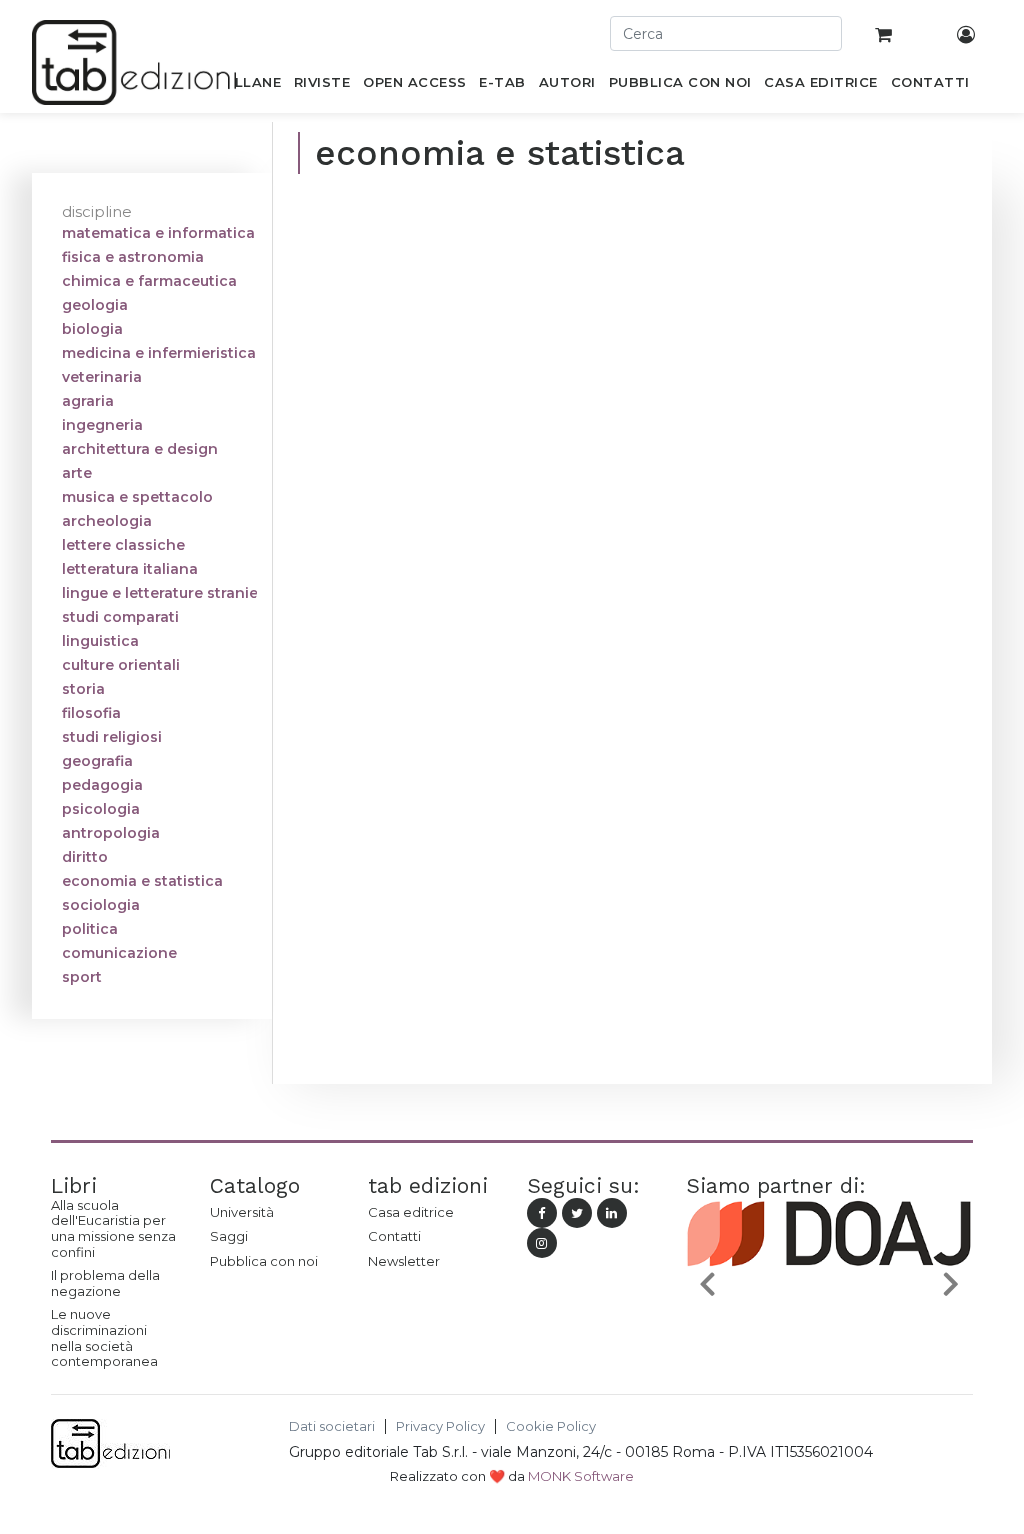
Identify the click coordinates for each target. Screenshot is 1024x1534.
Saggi (229, 1236)
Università (242, 1212)
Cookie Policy (551, 1426)
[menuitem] (246, 86)
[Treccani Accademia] (913, 1309)
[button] (707, 1283)
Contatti (394, 1236)
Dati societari (332, 1426)
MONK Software (581, 1476)
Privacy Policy (440, 1426)
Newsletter (404, 1261)
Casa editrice (411, 1212)
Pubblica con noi (264, 1261)
